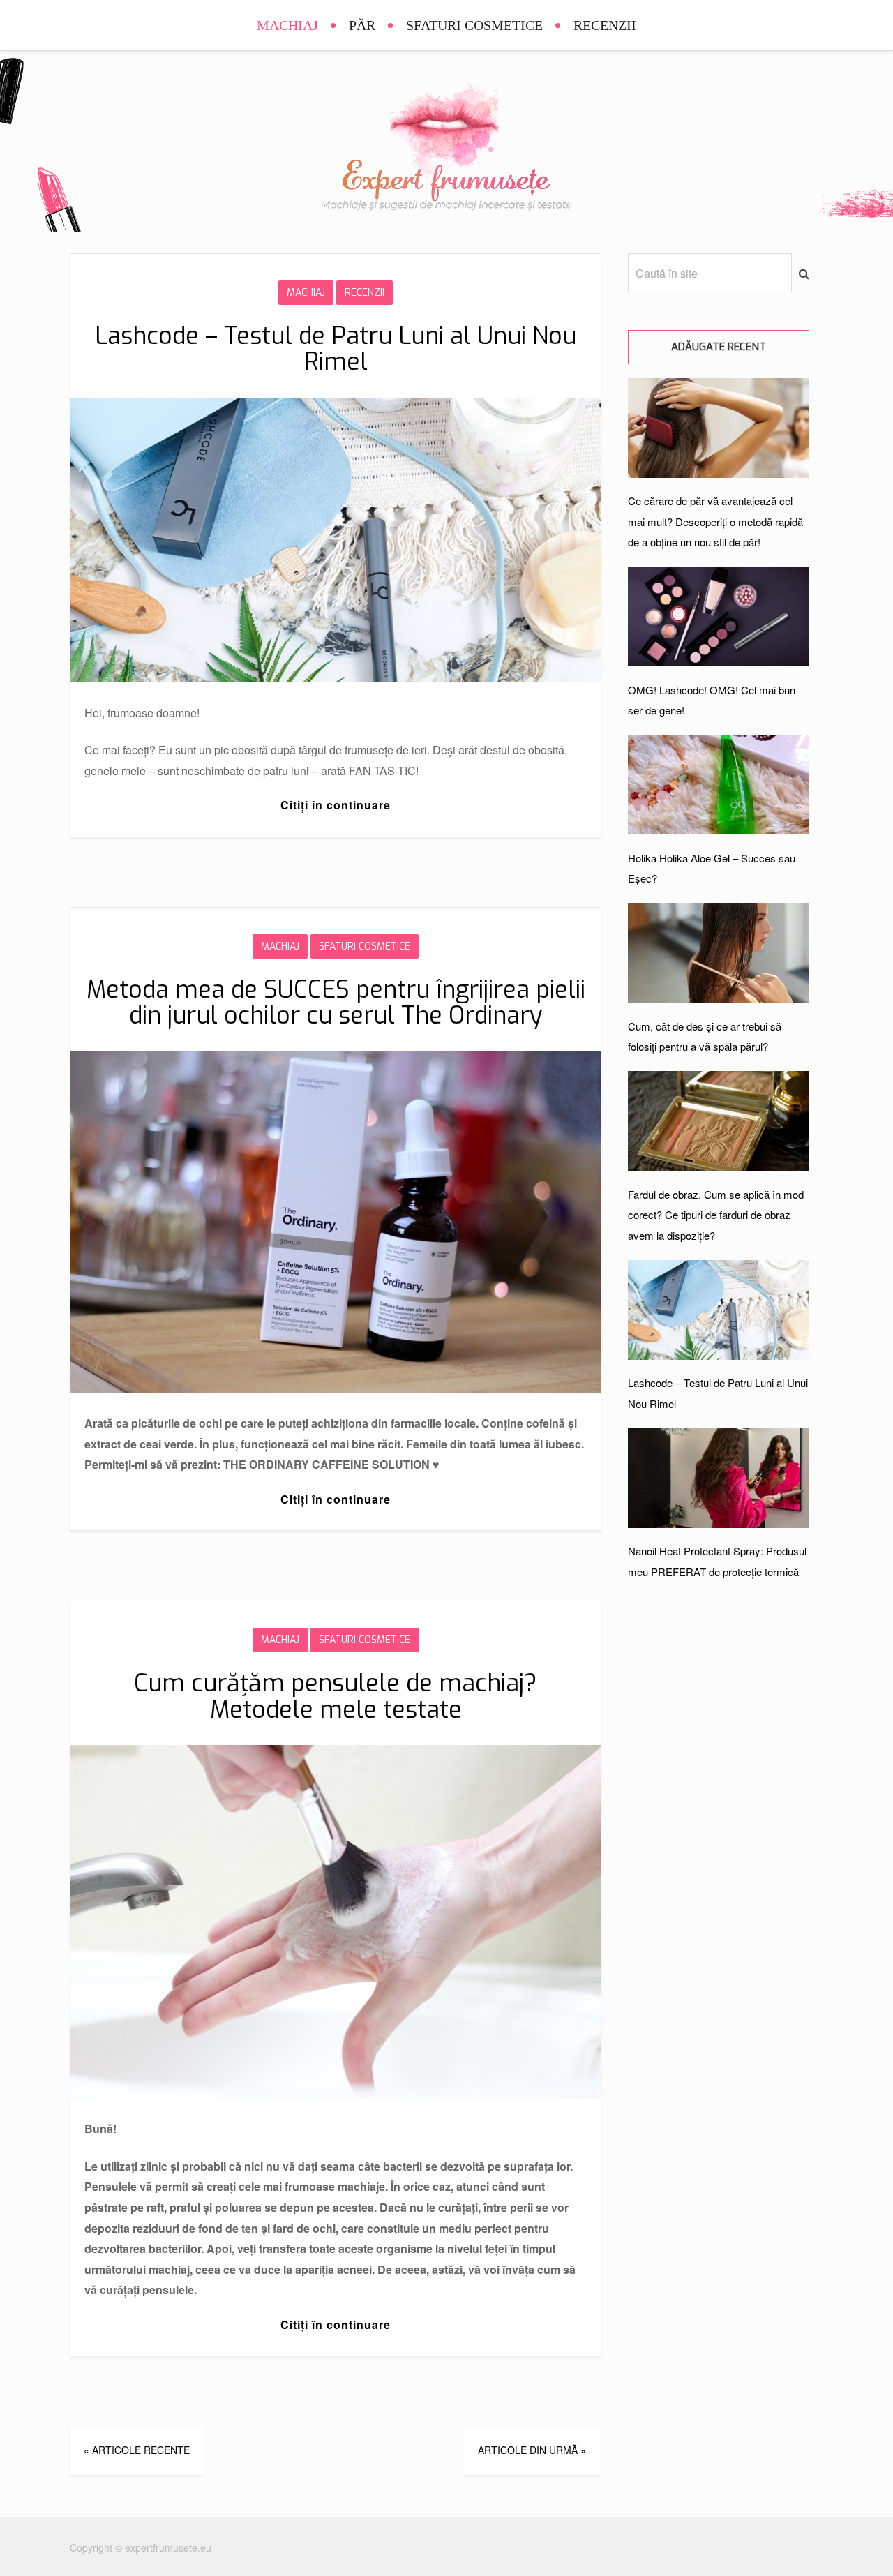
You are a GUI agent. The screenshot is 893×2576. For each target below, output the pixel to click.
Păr (362, 25)
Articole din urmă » (532, 2450)
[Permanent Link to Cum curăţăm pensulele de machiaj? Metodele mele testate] (336, 2094)
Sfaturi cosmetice (474, 25)
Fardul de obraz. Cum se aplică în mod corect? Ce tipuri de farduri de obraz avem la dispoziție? (716, 1215)
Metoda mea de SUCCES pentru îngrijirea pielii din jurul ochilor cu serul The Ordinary (336, 1003)
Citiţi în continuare (336, 805)
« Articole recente (137, 2450)
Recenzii (605, 25)
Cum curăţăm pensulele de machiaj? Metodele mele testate (336, 1696)
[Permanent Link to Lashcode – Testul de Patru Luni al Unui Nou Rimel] (336, 678)
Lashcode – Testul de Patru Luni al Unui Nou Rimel (336, 349)
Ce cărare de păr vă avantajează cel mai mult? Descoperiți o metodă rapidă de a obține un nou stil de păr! (715, 521)
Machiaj (287, 25)
